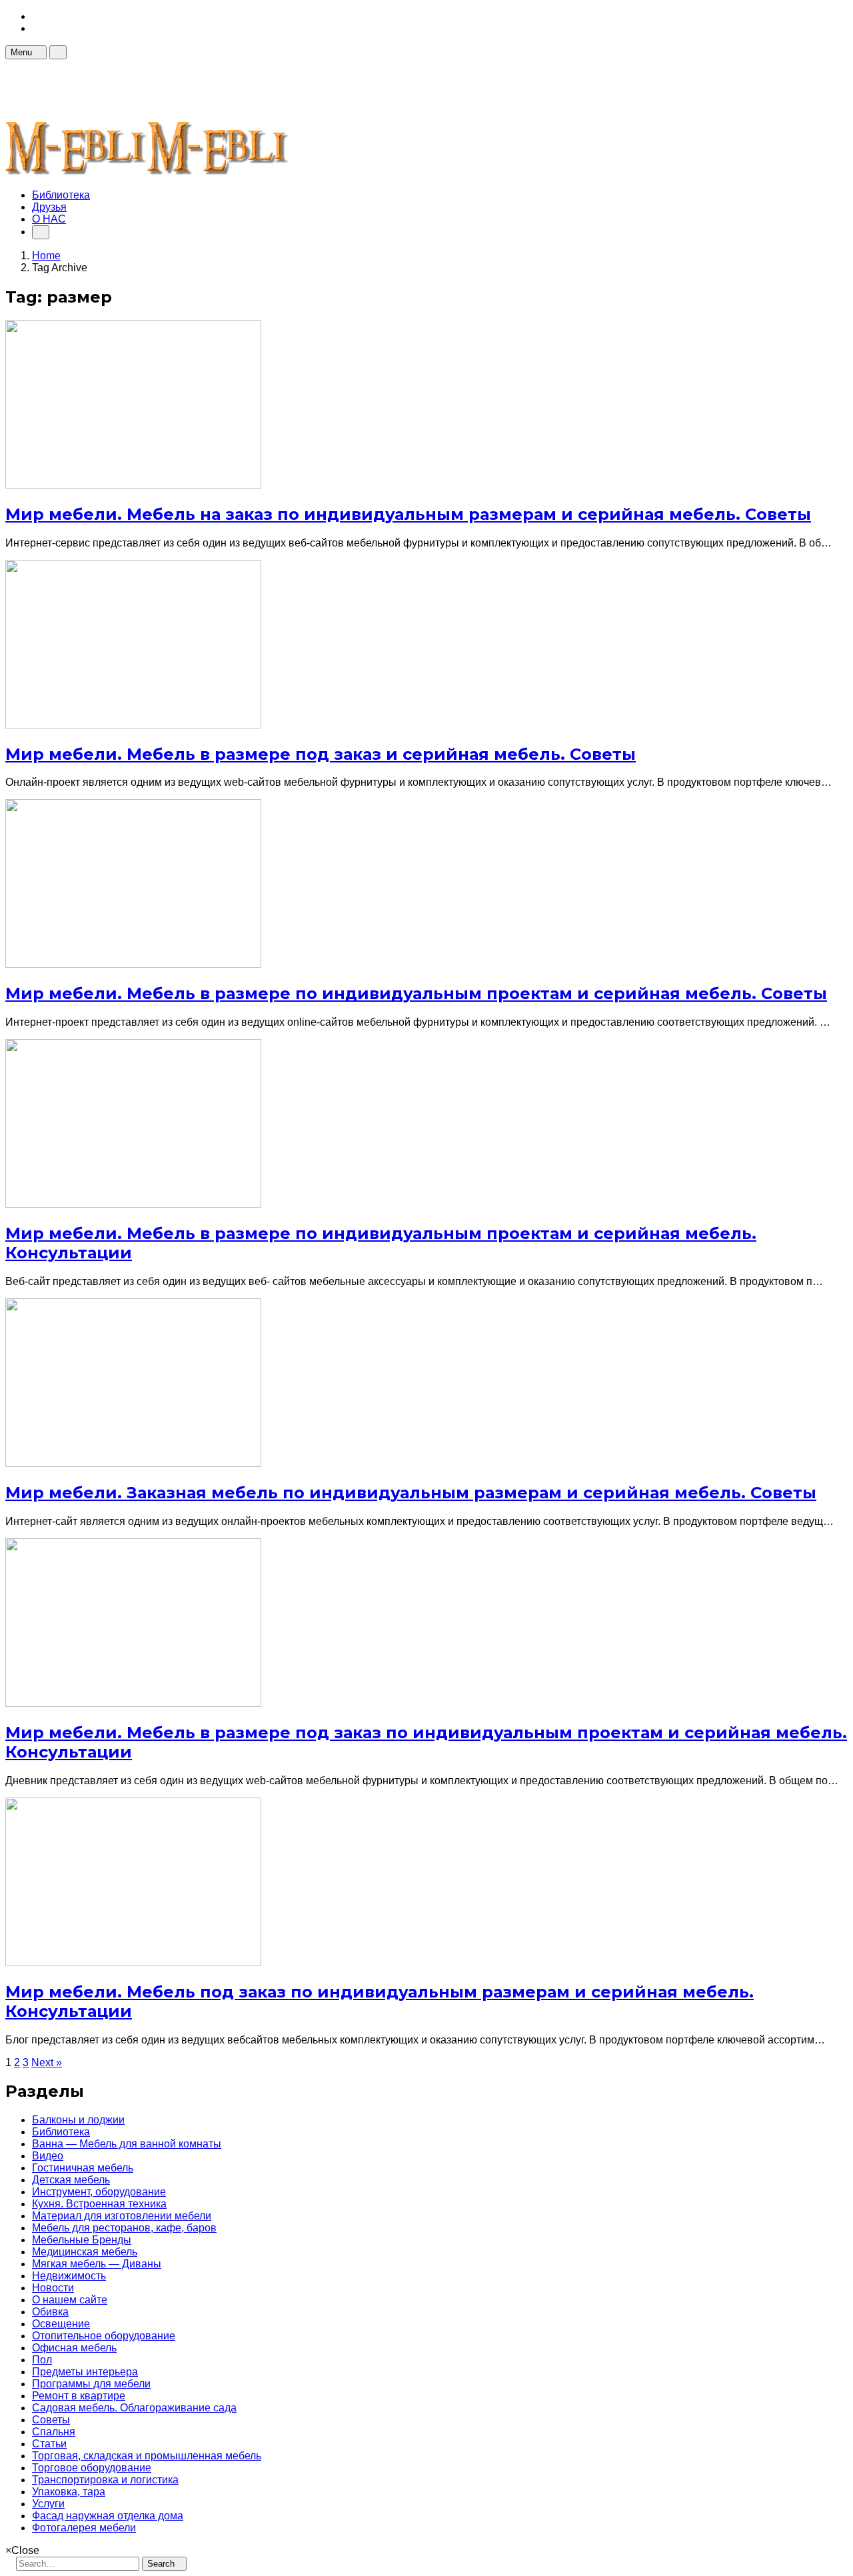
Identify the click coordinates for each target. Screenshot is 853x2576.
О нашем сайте (70, 2300)
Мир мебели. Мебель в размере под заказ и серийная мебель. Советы (321, 754)
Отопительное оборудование (104, 2336)
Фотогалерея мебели (84, 2528)
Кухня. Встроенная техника (99, 2204)
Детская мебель (71, 2180)
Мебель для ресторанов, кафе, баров (124, 2228)
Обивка (50, 2312)
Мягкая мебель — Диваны (97, 2264)
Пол (42, 2360)
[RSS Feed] (36, 16)
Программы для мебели (91, 2384)
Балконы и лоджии (78, 2120)
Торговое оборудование (92, 2468)
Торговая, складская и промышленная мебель (147, 2456)
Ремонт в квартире (79, 2396)
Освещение (61, 2324)
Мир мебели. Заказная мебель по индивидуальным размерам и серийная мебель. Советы (411, 1493)
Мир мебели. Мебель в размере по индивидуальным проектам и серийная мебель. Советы (416, 993)
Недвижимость (69, 2276)
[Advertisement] (248, 89)
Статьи (49, 2444)
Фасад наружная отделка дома (108, 2516)
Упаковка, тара (69, 2492)
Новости (53, 2288)
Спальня (54, 2432)
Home (46, 256)
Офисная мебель (74, 2348)
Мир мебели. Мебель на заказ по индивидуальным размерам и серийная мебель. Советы (408, 514)
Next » (47, 2062)
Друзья (49, 207)
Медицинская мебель (85, 2252)
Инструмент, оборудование (99, 2192)
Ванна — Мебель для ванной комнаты (127, 2144)
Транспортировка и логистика (105, 2480)
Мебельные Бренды (82, 2240)
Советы (51, 2420)
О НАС (49, 219)
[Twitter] (36, 28)
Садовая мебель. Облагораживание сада (134, 2408)
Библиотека (61, 195)
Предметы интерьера (85, 2372)
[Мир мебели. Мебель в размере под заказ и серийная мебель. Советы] (133, 725)
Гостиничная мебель (83, 2168)
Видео (48, 2156)
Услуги (48, 2504)
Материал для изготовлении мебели (122, 2216)
